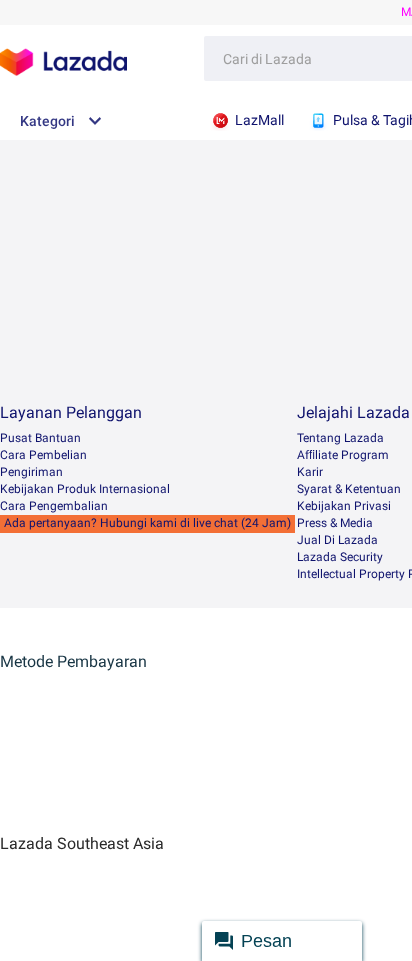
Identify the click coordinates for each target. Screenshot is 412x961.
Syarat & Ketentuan (349, 489)
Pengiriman (31, 472)
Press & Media (335, 523)
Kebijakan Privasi (344, 506)
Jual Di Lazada (337, 540)
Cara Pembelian (43, 455)
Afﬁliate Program (343, 455)
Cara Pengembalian (54, 506)
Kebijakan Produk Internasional (85, 489)
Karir (310, 472)
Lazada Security (340, 557)
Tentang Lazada (340, 438)
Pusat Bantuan (40, 438)
